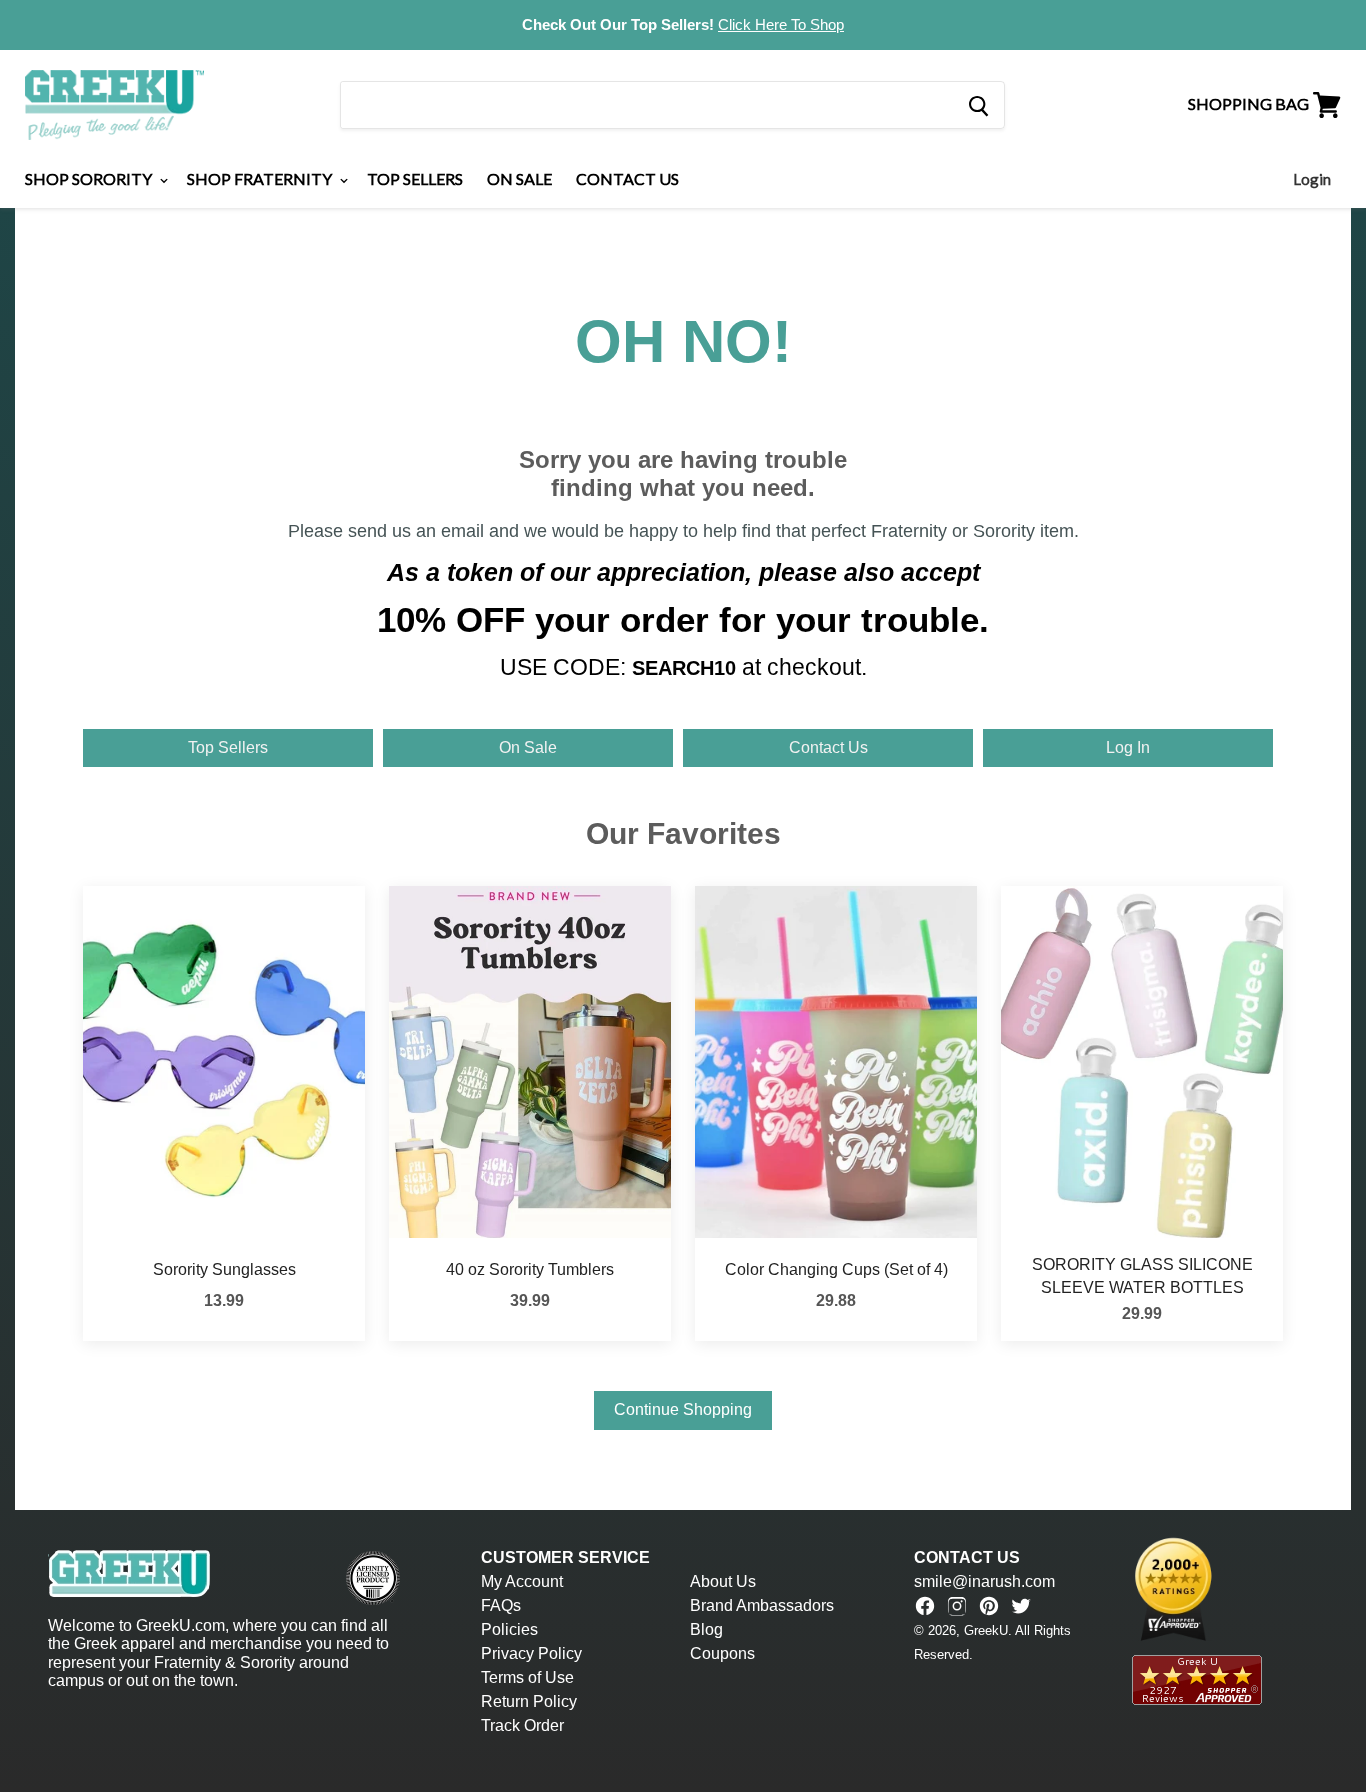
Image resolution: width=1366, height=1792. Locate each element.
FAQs (501, 1605)
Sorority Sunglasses (224, 1269)
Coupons (722, 1653)
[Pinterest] (989, 1606)
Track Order (522, 1725)
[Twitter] (1021, 1606)
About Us (723, 1581)
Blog (706, 1629)
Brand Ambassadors (762, 1605)
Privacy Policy (531, 1653)
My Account (522, 1581)
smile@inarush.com (984, 1581)
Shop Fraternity (261, 178)
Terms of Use (527, 1677)
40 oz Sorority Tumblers (530, 1269)
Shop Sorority (90, 178)
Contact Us (627, 178)
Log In (1128, 747)
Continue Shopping (683, 1409)
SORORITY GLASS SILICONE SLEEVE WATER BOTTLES (1142, 1275)
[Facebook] (925, 1606)
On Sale (519, 178)
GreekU (986, 1630)
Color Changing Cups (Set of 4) (836, 1269)
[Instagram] (957, 1606)
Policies (509, 1629)
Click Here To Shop (781, 24)
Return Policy (529, 1701)
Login (1312, 179)
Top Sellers (415, 178)
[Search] (977, 105)
